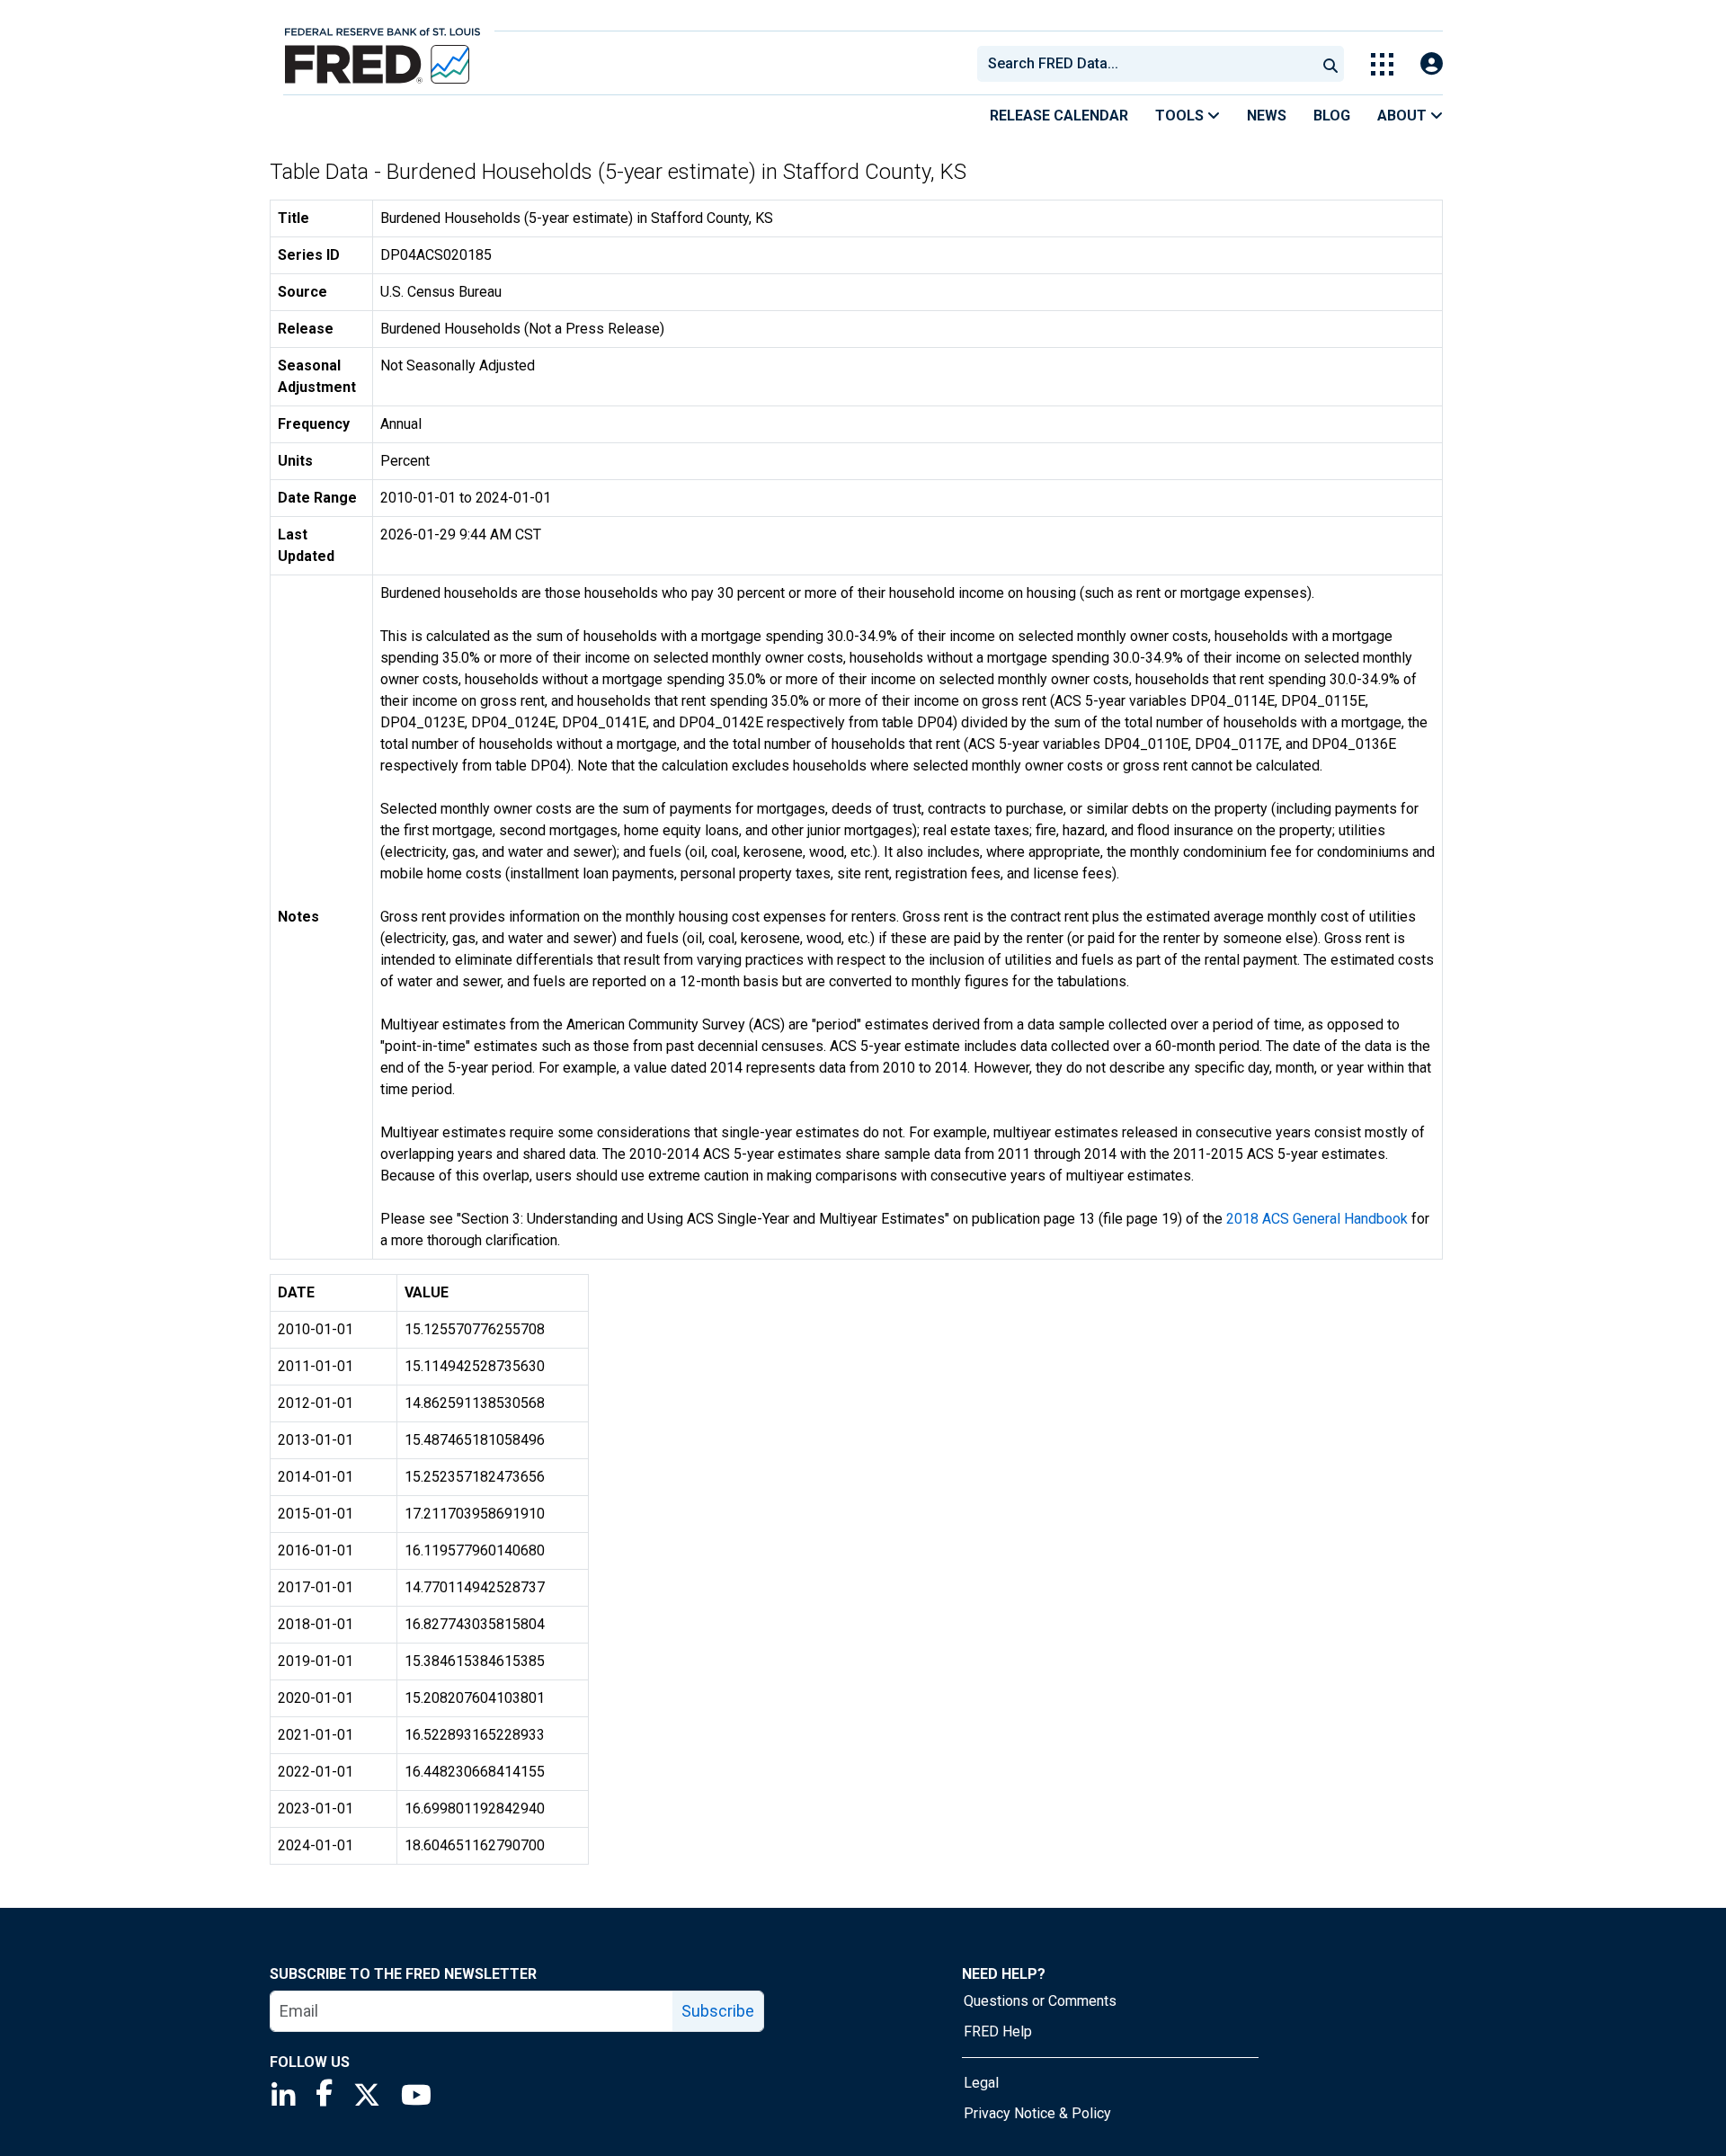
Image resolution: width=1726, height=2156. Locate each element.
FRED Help (998, 2031)
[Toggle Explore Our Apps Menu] (1382, 64)
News (1267, 116)
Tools (1181, 116)
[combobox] (1145, 64)
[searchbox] (1150, 64)
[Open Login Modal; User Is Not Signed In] (1432, 64)
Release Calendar (1059, 116)
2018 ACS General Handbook (1317, 1219)
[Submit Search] (1330, 64)
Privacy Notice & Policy (1037, 2113)
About (1404, 116)
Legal (981, 2083)
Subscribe (718, 2011)
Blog (1332, 116)
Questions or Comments (1040, 2001)
